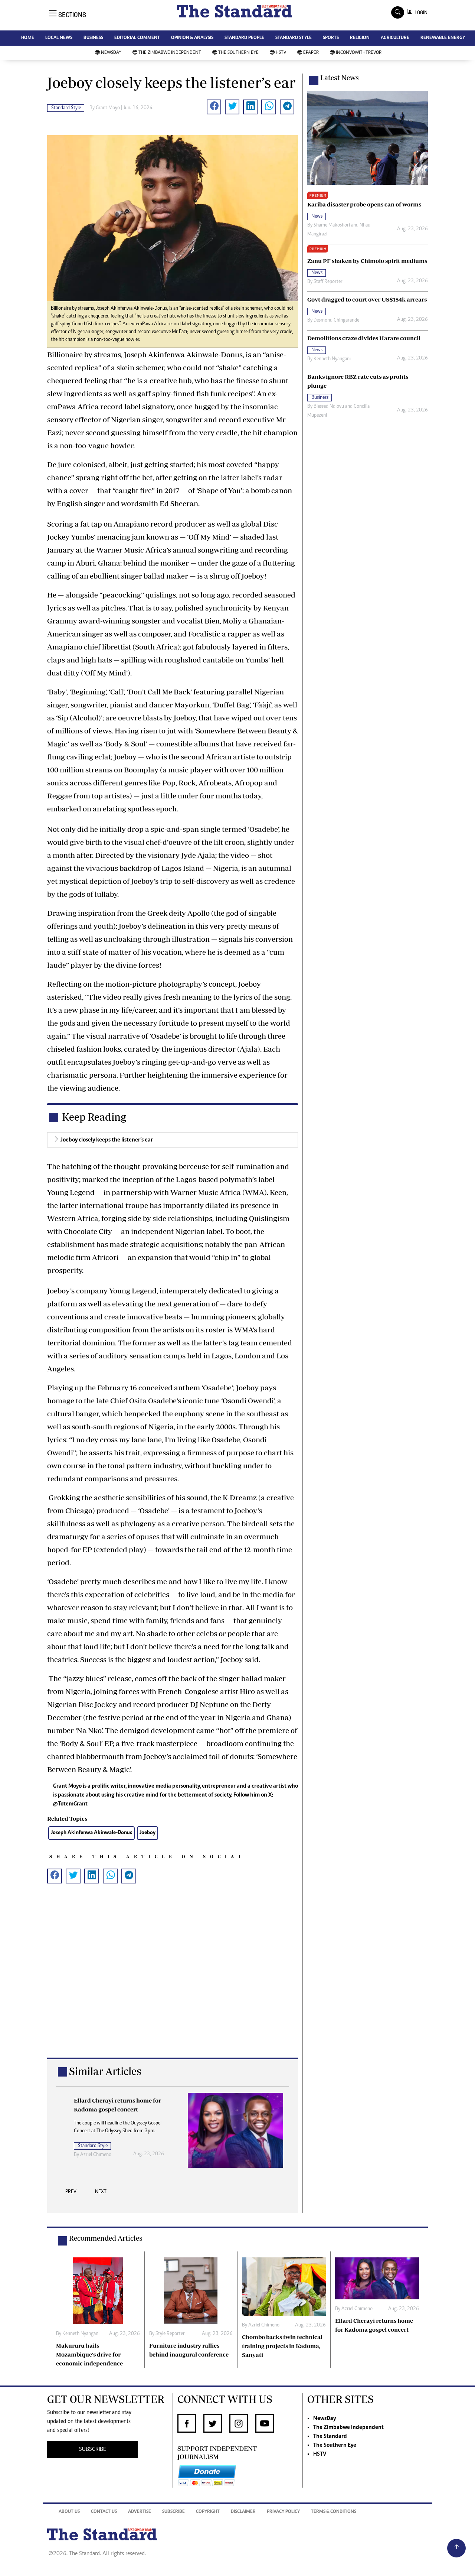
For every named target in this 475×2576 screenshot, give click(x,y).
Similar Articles (105, 2071)
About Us (69, 2512)
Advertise (140, 2512)
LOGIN (420, 12)
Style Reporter (170, 2334)
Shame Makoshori (332, 225)
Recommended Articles (106, 2238)
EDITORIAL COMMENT (137, 38)
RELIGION (360, 38)
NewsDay (111, 53)
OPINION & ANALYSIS (192, 38)
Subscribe (173, 2512)
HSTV (281, 53)
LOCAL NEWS (59, 38)
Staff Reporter (328, 282)
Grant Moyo (108, 108)
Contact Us (104, 2512)
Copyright (208, 2512)
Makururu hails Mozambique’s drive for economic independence (89, 2354)
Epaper (311, 53)
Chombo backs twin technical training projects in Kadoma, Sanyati (282, 2346)
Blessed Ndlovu (329, 407)
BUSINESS (93, 38)
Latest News (340, 78)
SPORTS (331, 38)
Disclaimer (243, 2512)
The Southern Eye (238, 53)
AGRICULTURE (395, 38)
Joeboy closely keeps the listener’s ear (107, 1140)
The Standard (330, 2436)
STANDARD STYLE (294, 38)
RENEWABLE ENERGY (443, 38)
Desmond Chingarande (336, 320)
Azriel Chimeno (96, 2155)
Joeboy (148, 1833)
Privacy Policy (283, 2512)
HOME (28, 38)
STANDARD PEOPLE (244, 38)
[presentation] (71, 2194)
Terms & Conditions (334, 2512)
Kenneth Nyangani (332, 359)
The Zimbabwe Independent (170, 53)
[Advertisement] (173, 1982)
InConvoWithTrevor (359, 53)
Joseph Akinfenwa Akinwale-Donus (91, 1833)
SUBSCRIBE (93, 2449)
